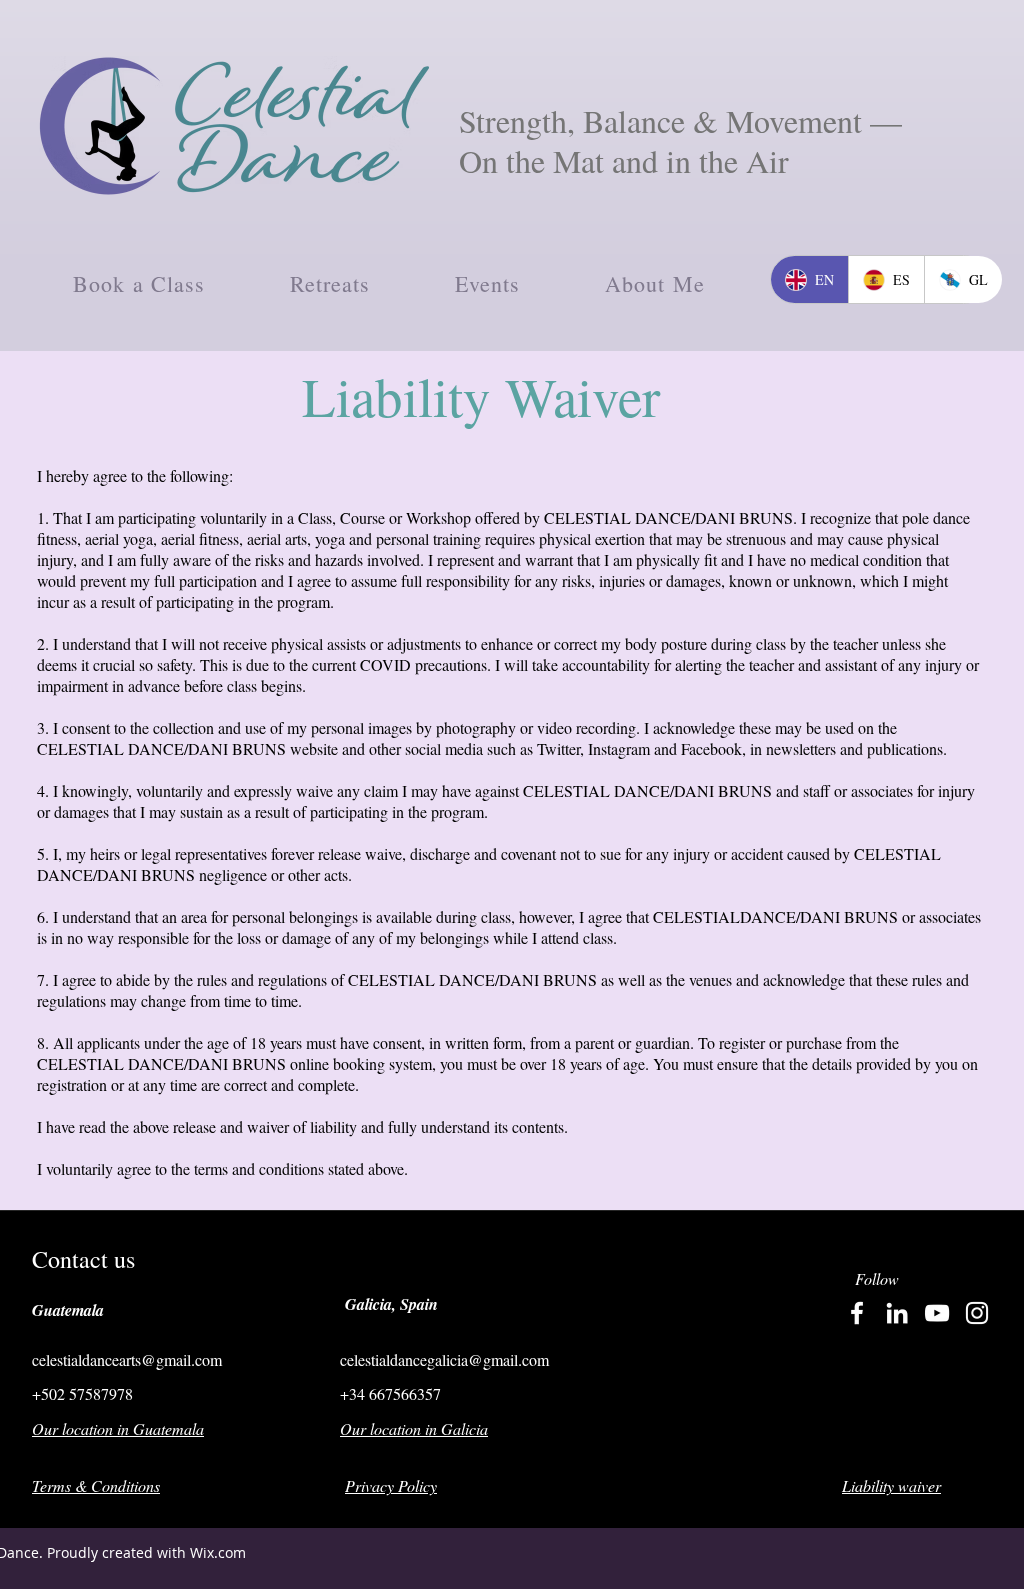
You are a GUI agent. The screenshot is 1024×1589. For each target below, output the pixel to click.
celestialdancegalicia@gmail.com (444, 1359)
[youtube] (937, 1313)
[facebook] (857, 1313)
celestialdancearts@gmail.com (127, 1359)
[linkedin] (897, 1313)
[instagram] (977, 1313)
